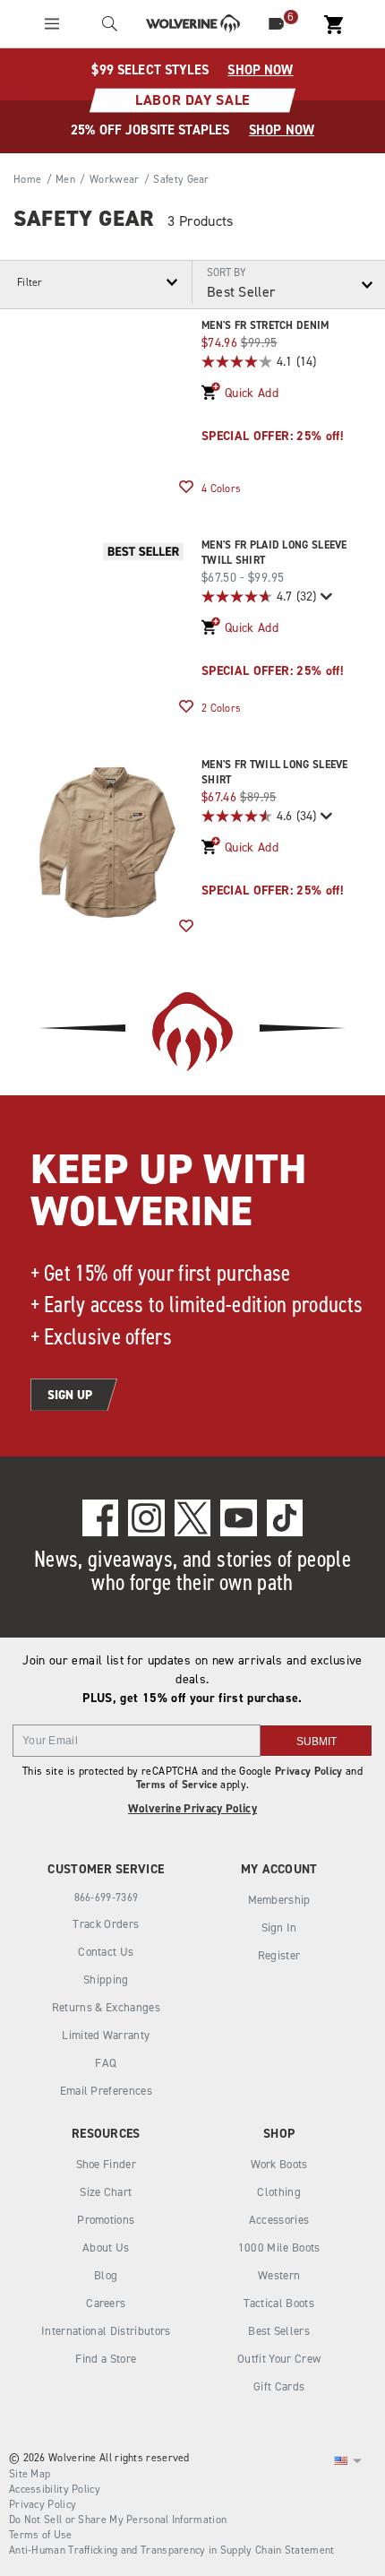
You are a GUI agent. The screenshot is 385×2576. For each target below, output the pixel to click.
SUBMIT (317, 1742)
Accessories (279, 2220)
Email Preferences (107, 2091)
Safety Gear (84, 218)
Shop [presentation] (279, 2134)
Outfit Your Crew (279, 2359)
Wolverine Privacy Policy (192, 1808)
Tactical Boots (279, 2303)
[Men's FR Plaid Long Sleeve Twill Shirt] (107, 623)
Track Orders (106, 1924)
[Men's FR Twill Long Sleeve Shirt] (107, 843)
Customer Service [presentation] (106, 1869)
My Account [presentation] (279, 1869)
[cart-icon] (334, 24)
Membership (279, 1900)
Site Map (30, 2474)
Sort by (227, 272)
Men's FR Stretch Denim (265, 325)
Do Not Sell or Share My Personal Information (118, 2520)
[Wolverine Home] (193, 24)
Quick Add (252, 393)
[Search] (110, 24)
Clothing (279, 2192)
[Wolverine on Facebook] (100, 1517)
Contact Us (106, 1952)
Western (279, 2275)
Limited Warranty (106, 2035)
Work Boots (279, 2164)
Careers (106, 2303)
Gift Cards (279, 2386)
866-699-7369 (107, 1897)
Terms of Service (177, 1785)
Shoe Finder (107, 2164)
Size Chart (106, 2192)
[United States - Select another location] (341, 2461)
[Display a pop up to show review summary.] (325, 596)
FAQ (106, 2063)
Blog (106, 2275)
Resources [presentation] (106, 2134)
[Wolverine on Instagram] (146, 1517)
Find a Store (106, 2359)
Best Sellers (279, 2331)
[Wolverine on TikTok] (285, 1517)
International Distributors (106, 2331)
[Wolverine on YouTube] (238, 1517)
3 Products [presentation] (201, 221)
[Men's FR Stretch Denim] (107, 403)
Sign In (279, 1928)
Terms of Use (41, 2535)
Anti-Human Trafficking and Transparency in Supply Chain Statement (172, 2550)
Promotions (106, 2220)
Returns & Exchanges (106, 2007)
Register (279, 1955)
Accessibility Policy (55, 2489)
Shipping (106, 1980)
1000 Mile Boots (279, 2248)
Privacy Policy (309, 1771)
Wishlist (186, 488)
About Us (106, 2248)
